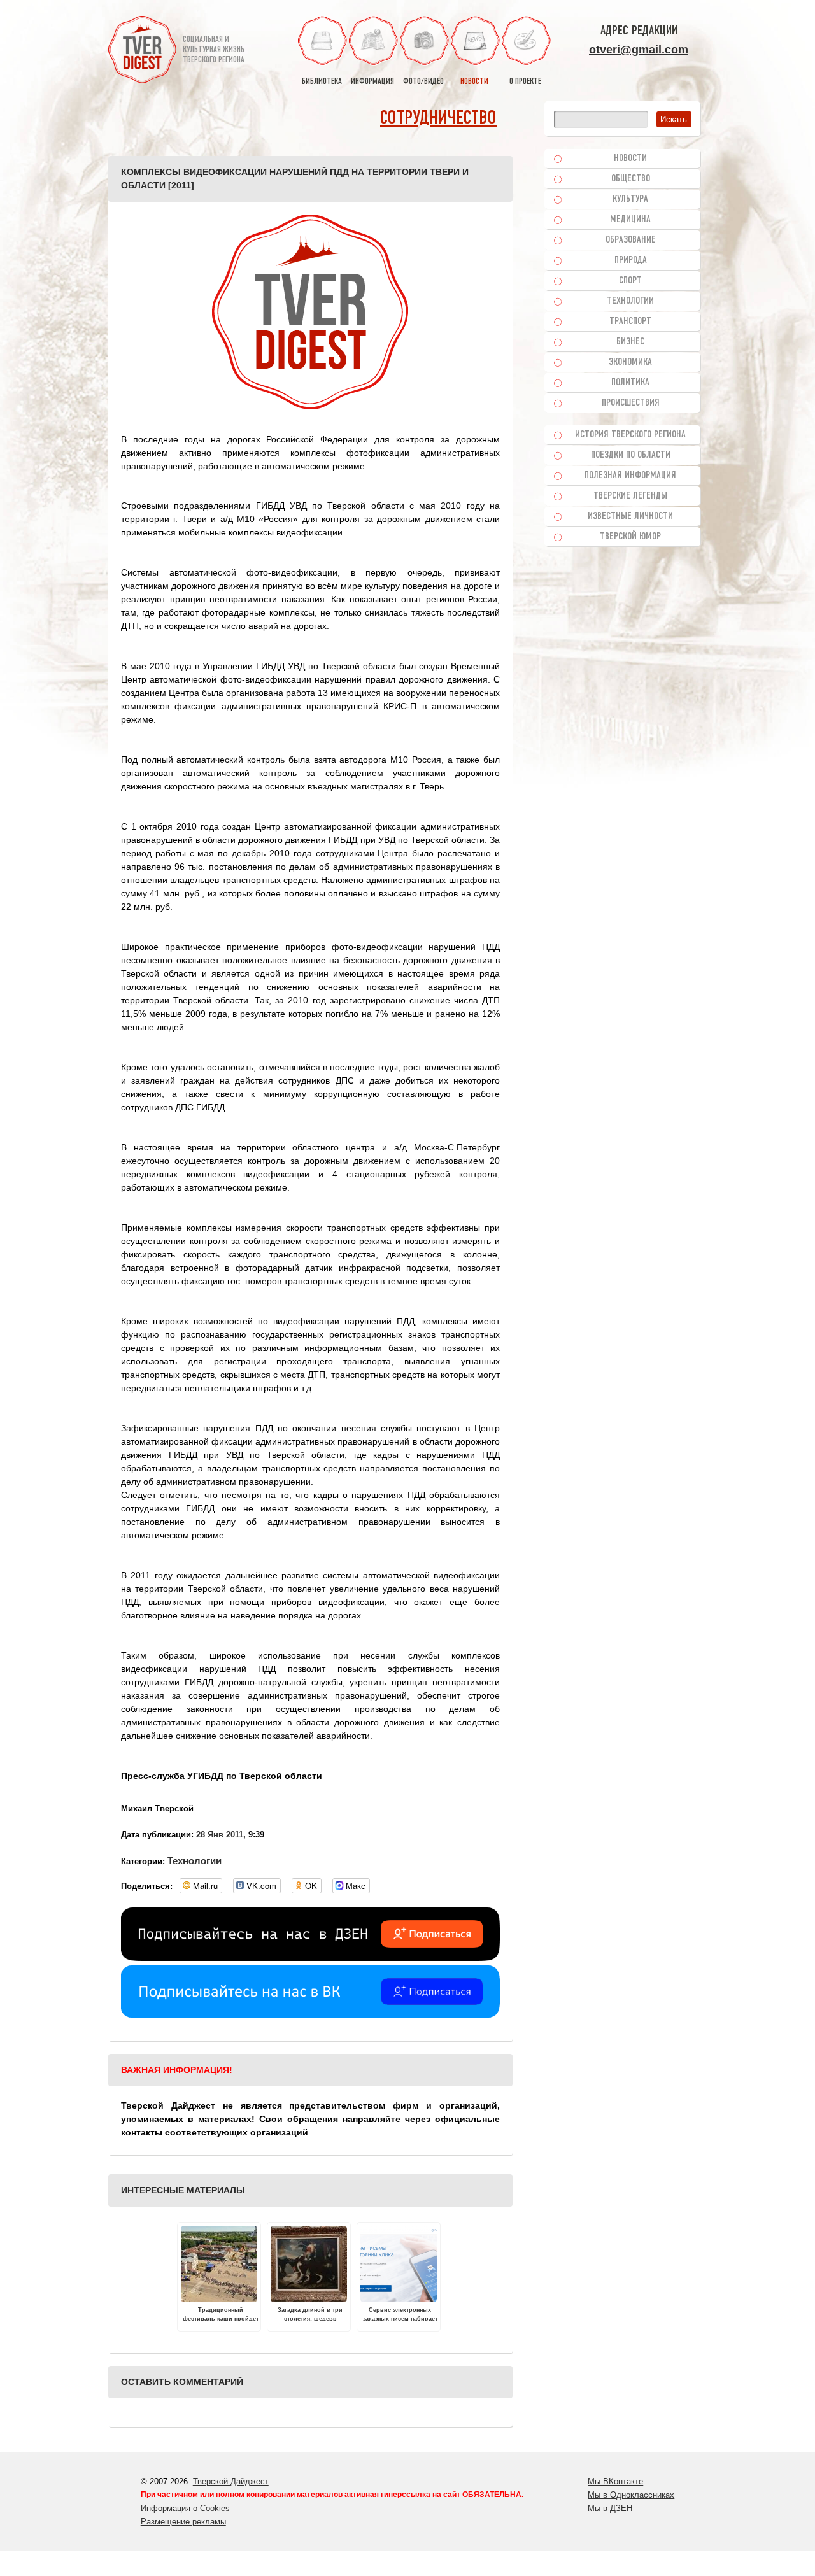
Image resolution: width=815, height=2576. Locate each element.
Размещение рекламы (183, 2522)
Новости (630, 159)
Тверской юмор (630, 537)
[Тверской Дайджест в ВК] (310, 2015)
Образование (631, 240)
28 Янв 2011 (220, 1835)
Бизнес (630, 342)
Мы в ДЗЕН (610, 2508)
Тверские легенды (630, 496)
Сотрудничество (438, 119)
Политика (630, 383)
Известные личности (630, 516)
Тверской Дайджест (231, 2481)
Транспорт (630, 322)
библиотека (322, 82)
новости (474, 82)
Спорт (630, 281)
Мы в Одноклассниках (631, 2495)
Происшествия (631, 403)
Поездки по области (631, 455)
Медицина (630, 220)
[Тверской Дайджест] (142, 52)
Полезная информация (630, 476)
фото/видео (423, 82)
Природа (631, 260)
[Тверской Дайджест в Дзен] (310, 1958)
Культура (630, 199)
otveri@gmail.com (639, 50)
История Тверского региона (630, 435)
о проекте (525, 82)
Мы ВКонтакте (615, 2481)
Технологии (195, 1861)
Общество (631, 179)
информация (372, 82)
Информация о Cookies (185, 2508)
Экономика (630, 362)
